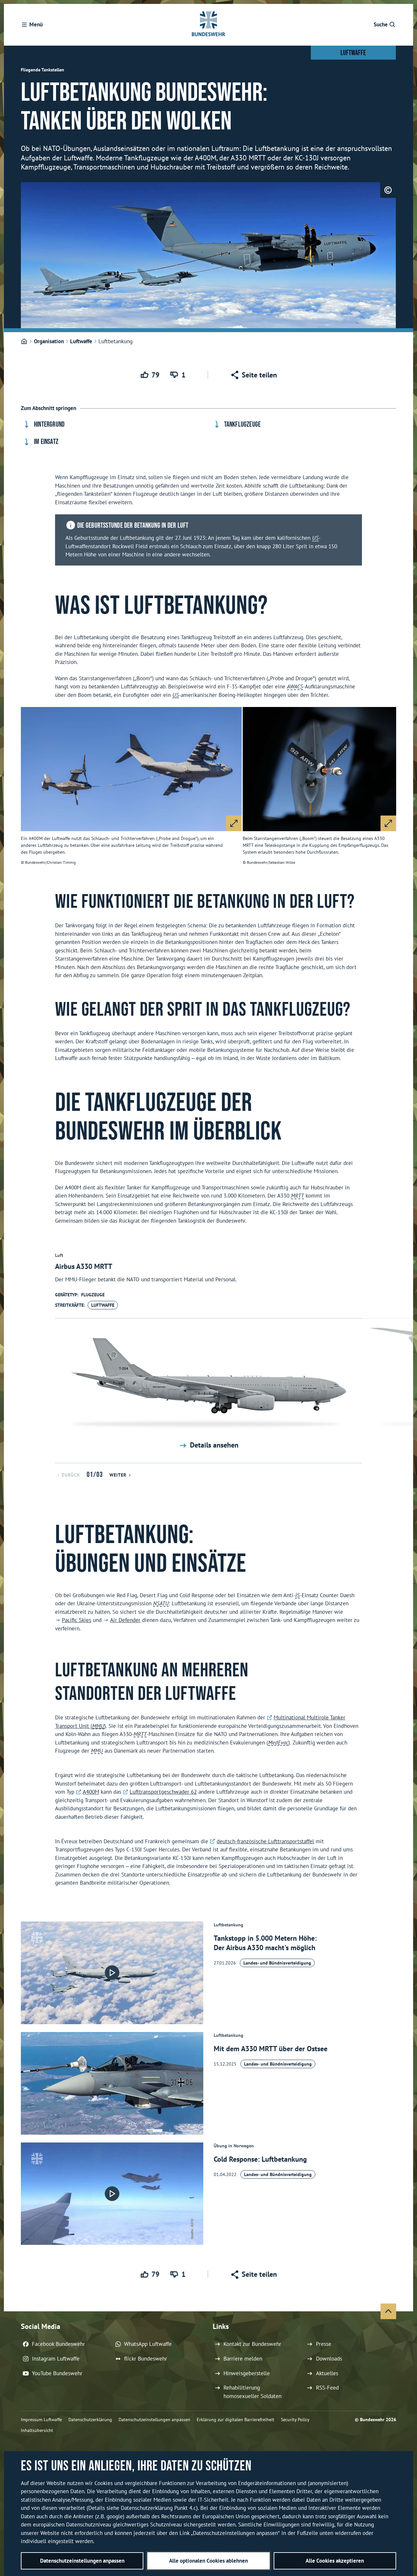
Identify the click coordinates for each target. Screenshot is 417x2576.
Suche (381, 24)
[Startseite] (24, 342)
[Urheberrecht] (388, 190)
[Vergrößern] (234, 823)
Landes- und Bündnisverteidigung (277, 1963)
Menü (36, 24)
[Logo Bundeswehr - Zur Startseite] (208, 25)
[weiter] (405, 1353)
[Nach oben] (388, 2311)
